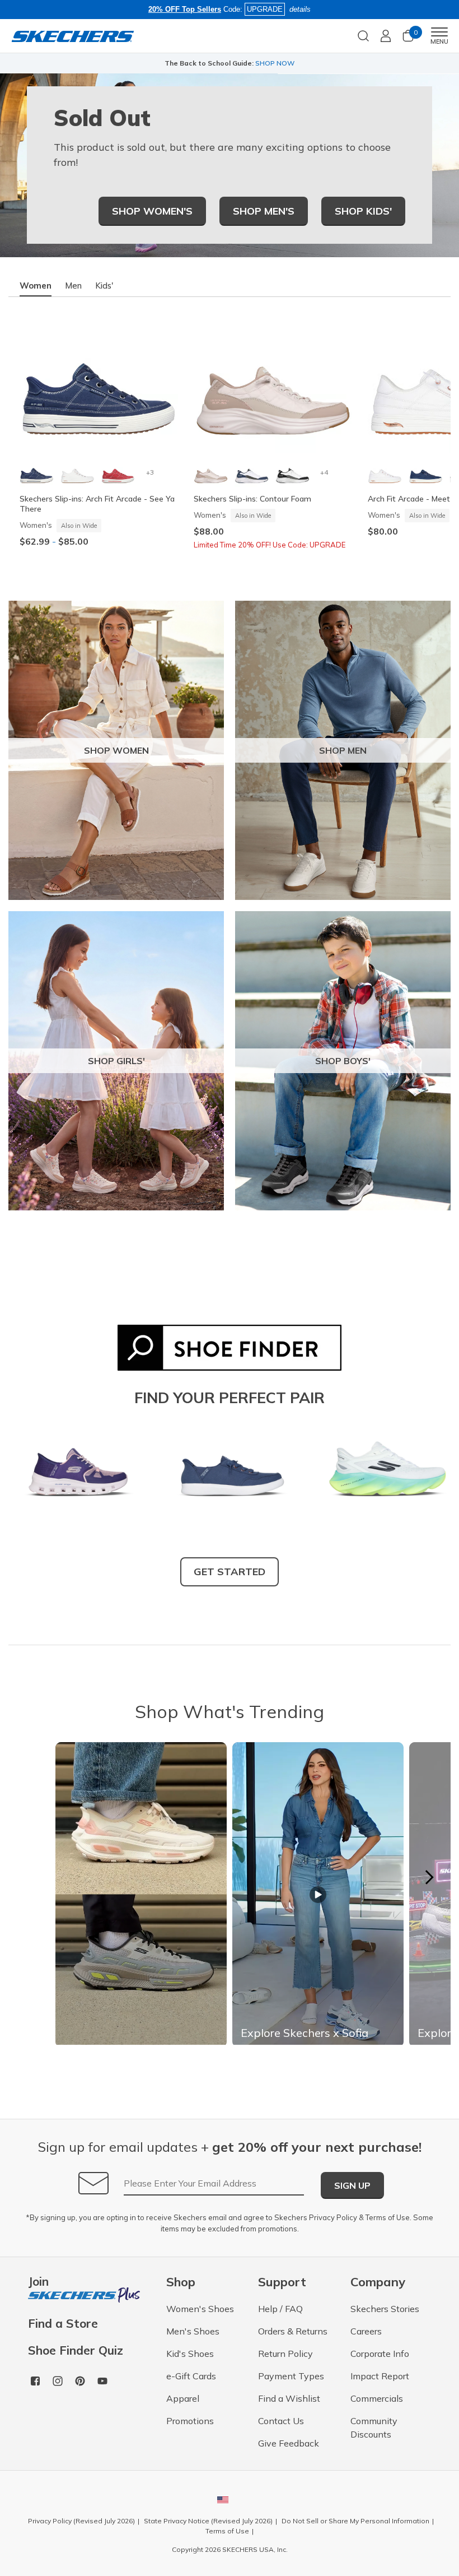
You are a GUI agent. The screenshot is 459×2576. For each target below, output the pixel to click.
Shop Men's (264, 211)
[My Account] (386, 36)
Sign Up (352, 2185)
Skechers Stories (385, 2309)
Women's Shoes (200, 2309)
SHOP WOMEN (116, 750)
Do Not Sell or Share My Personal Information (355, 2521)
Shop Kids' (363, 211)
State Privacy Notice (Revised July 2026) (208, 2521)
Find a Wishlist (289, 2398)
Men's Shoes (193, 2331)
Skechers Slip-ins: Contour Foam (252, 499)
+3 (150, 472)
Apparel (183, 2398)
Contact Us (281, 2421)
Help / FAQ (280, 2309)
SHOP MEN (343, 750)
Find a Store (63, 2324)
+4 (324, 472)
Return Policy (285, 2354)
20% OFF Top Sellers (185, 9)
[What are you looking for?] (363, 35)
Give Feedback (289, 2443)
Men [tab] (73, 286)
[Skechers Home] (73, 36)
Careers (366, 2331)
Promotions (190, 2421)
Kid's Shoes (190, 2354)
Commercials (377, 2398)
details (300, 9)
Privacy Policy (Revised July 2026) (81, 2521)
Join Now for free (285, 63)
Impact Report (380, 2376)
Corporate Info (380, 2354)
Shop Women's (152, 211)
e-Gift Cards (191, 2376)
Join (38, 2282)
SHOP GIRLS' (116, 1061)
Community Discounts (374, 2428)
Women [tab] (36, 286)
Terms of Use (388, 2217)
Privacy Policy (333, 2217)
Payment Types (291, 2376)
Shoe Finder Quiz (76, 2350)
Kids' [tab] (104, 286)
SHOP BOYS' (343, 1061)
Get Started (230, 1572)
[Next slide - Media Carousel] (429, 1877)
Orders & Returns (293, 2331)
